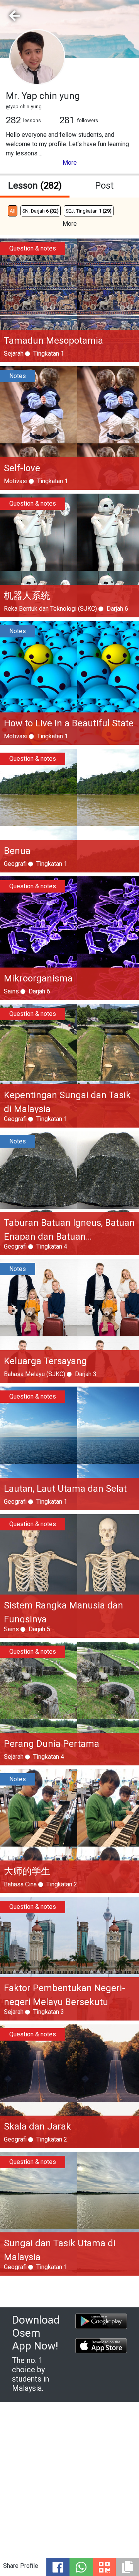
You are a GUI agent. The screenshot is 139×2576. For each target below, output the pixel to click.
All (13, 211)
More (70, 163)
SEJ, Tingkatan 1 (89, 211)
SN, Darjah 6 (41, 211)
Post (104, 186)
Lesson (35, 186)
